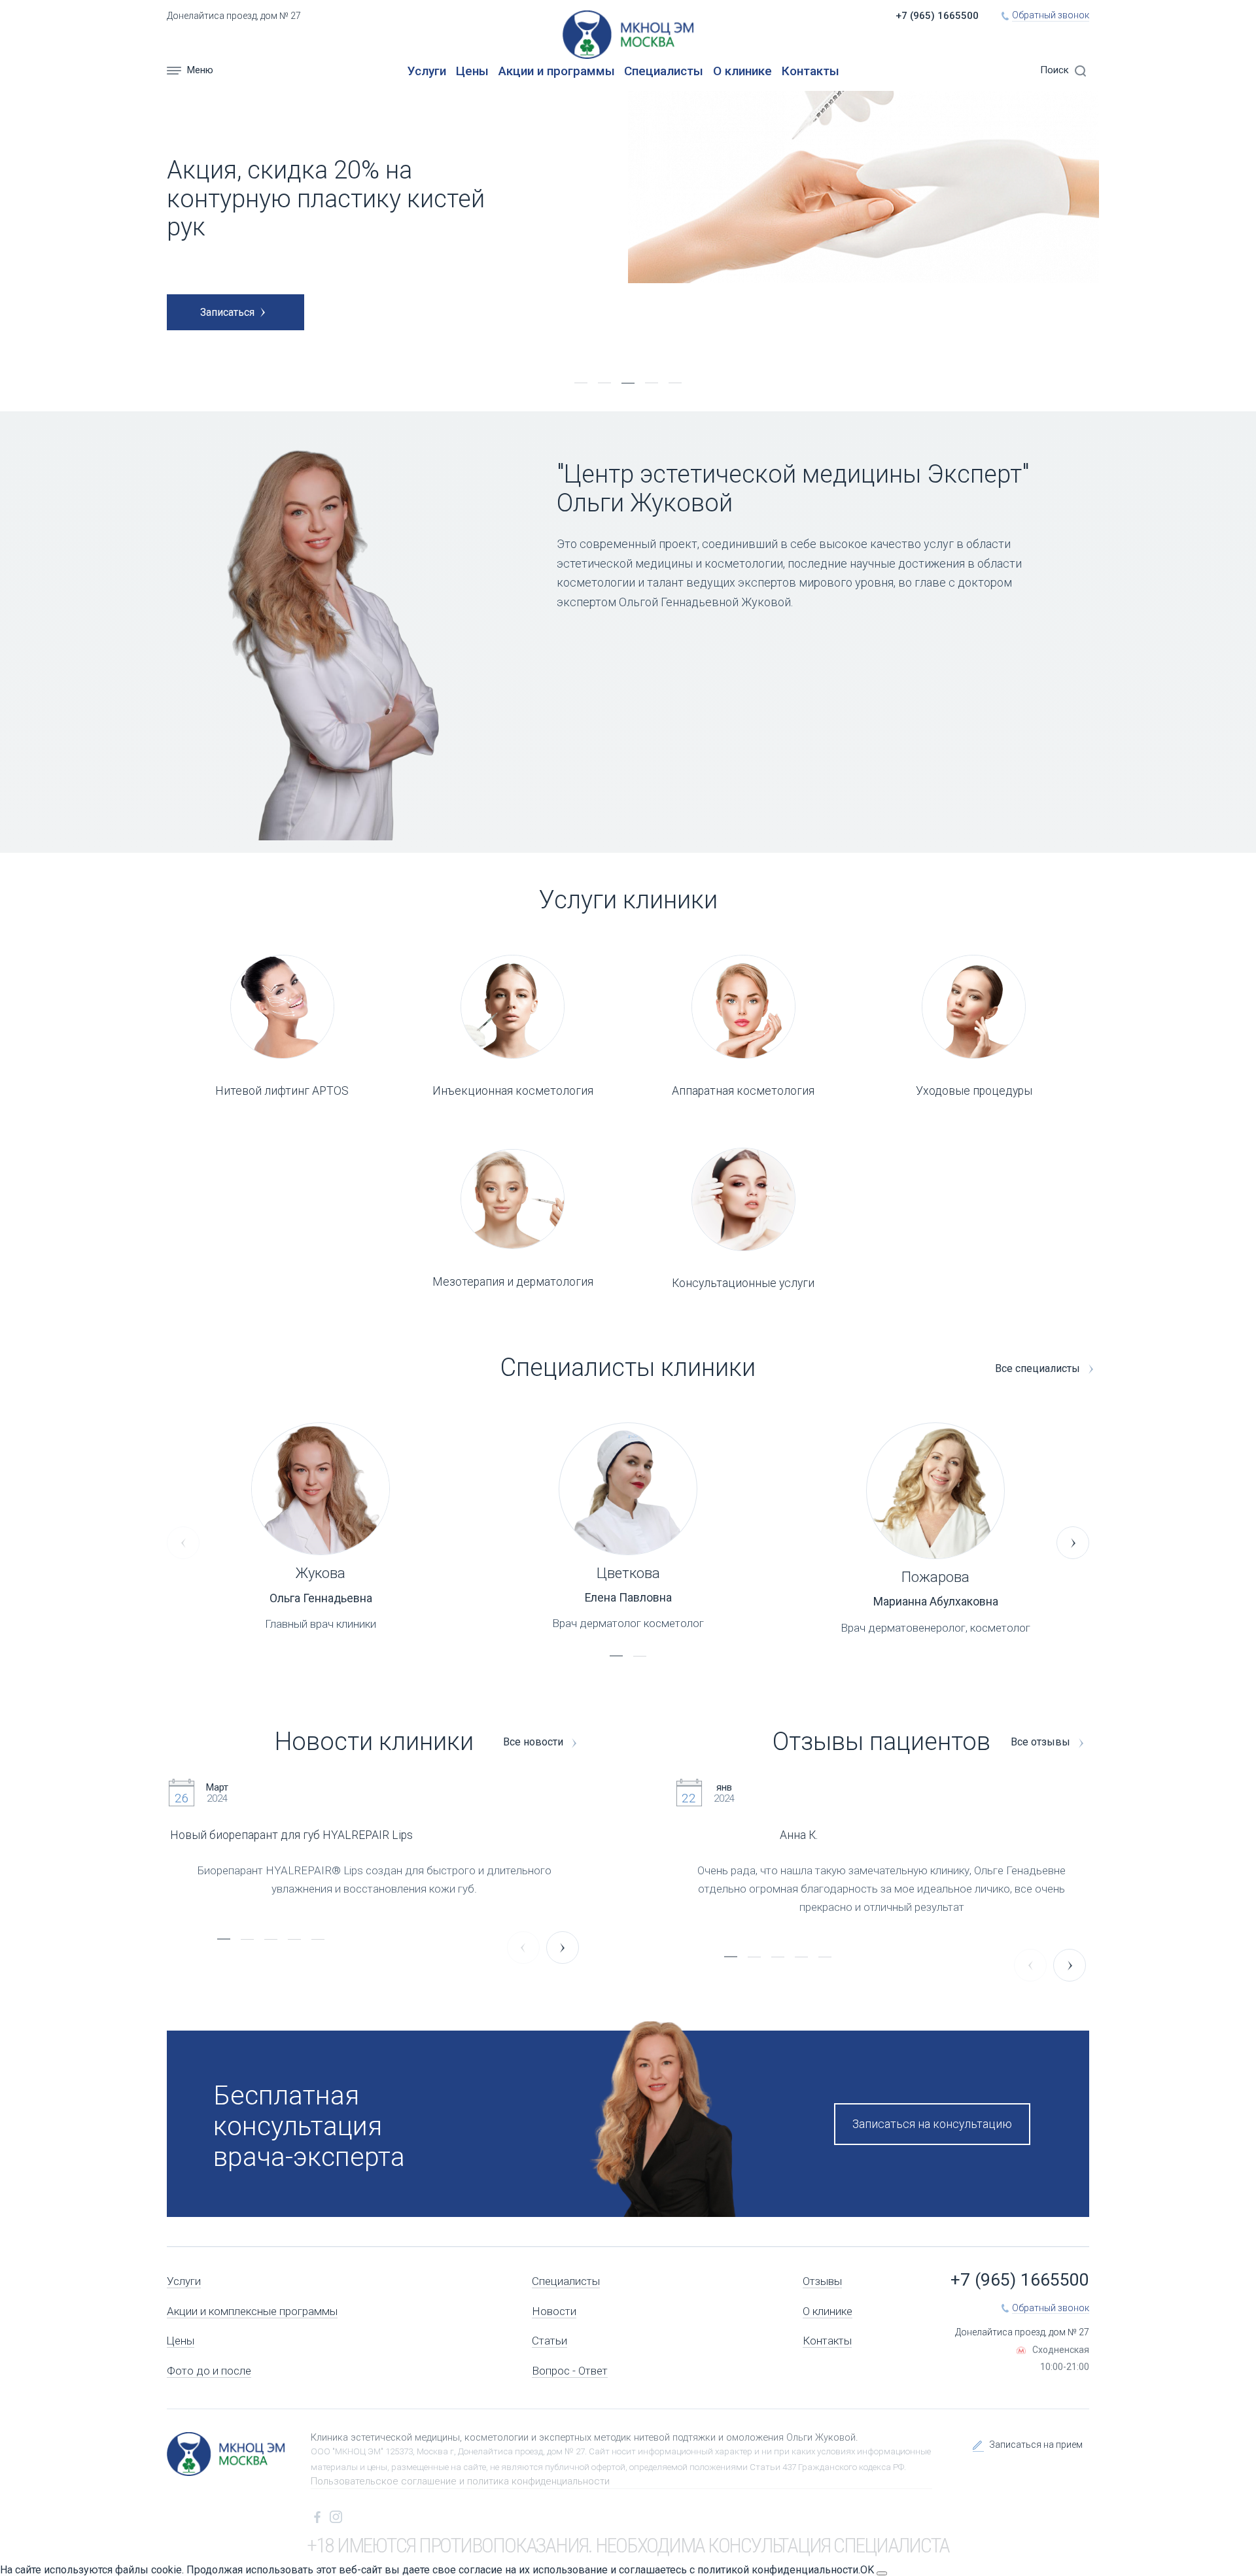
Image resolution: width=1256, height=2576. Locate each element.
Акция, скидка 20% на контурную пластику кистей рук (326, 198)
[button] (581, 383)
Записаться (227, 312)
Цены (472, 71)
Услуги (427, 71)
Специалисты (664, 71)
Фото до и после (209, 2371)
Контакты (811, 71)
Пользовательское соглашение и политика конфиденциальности (460, 2481)
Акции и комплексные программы (252, 2311)
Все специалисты (1039, 1369)
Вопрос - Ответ (570, 2371)
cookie (166, 2570)
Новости (554, 2311)
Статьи (549, 2341)
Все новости (534, 1742)
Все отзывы (1042, 1742)
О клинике (742, 71)
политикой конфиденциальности (778, 2570)
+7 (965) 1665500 (937, 16)
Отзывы (822, 2281)
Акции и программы (557, 71)
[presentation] (183, 1543)
